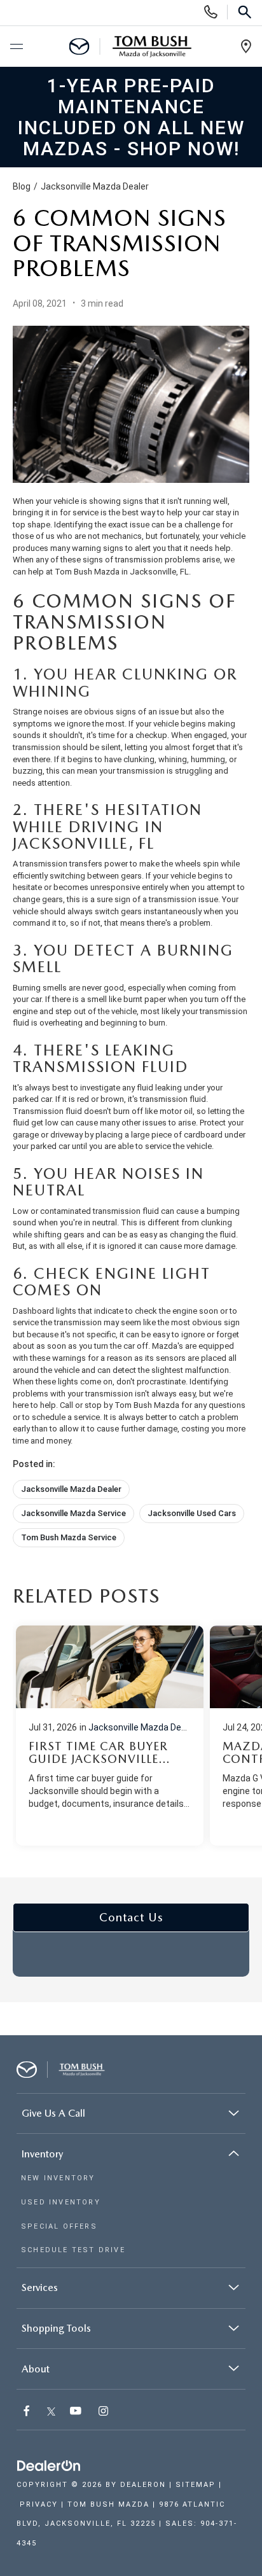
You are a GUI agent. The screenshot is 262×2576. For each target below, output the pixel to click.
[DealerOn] (49, 2466)
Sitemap (196, 2485)
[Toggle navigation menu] (16, 47)
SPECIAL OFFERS (59, 2226)
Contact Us (131, 1917)
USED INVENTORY (61, 2202)
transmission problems (158, 560)
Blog (22, 186)
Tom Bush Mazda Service (69, 1537)
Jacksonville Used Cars (192, 1513)
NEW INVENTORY (58, 2178)
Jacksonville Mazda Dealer (95, 186)
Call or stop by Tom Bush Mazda (120, 1405)
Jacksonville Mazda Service (73, 1513)
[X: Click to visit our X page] (51, 2412)
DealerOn (143, 2485)
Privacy (39, 2504)
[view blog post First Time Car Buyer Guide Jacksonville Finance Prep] (110, 1736)
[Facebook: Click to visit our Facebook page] (28, 2412)
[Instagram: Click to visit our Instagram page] (105, 2412)
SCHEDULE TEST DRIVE (73, 2250)
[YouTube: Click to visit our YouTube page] (77, 2412)
